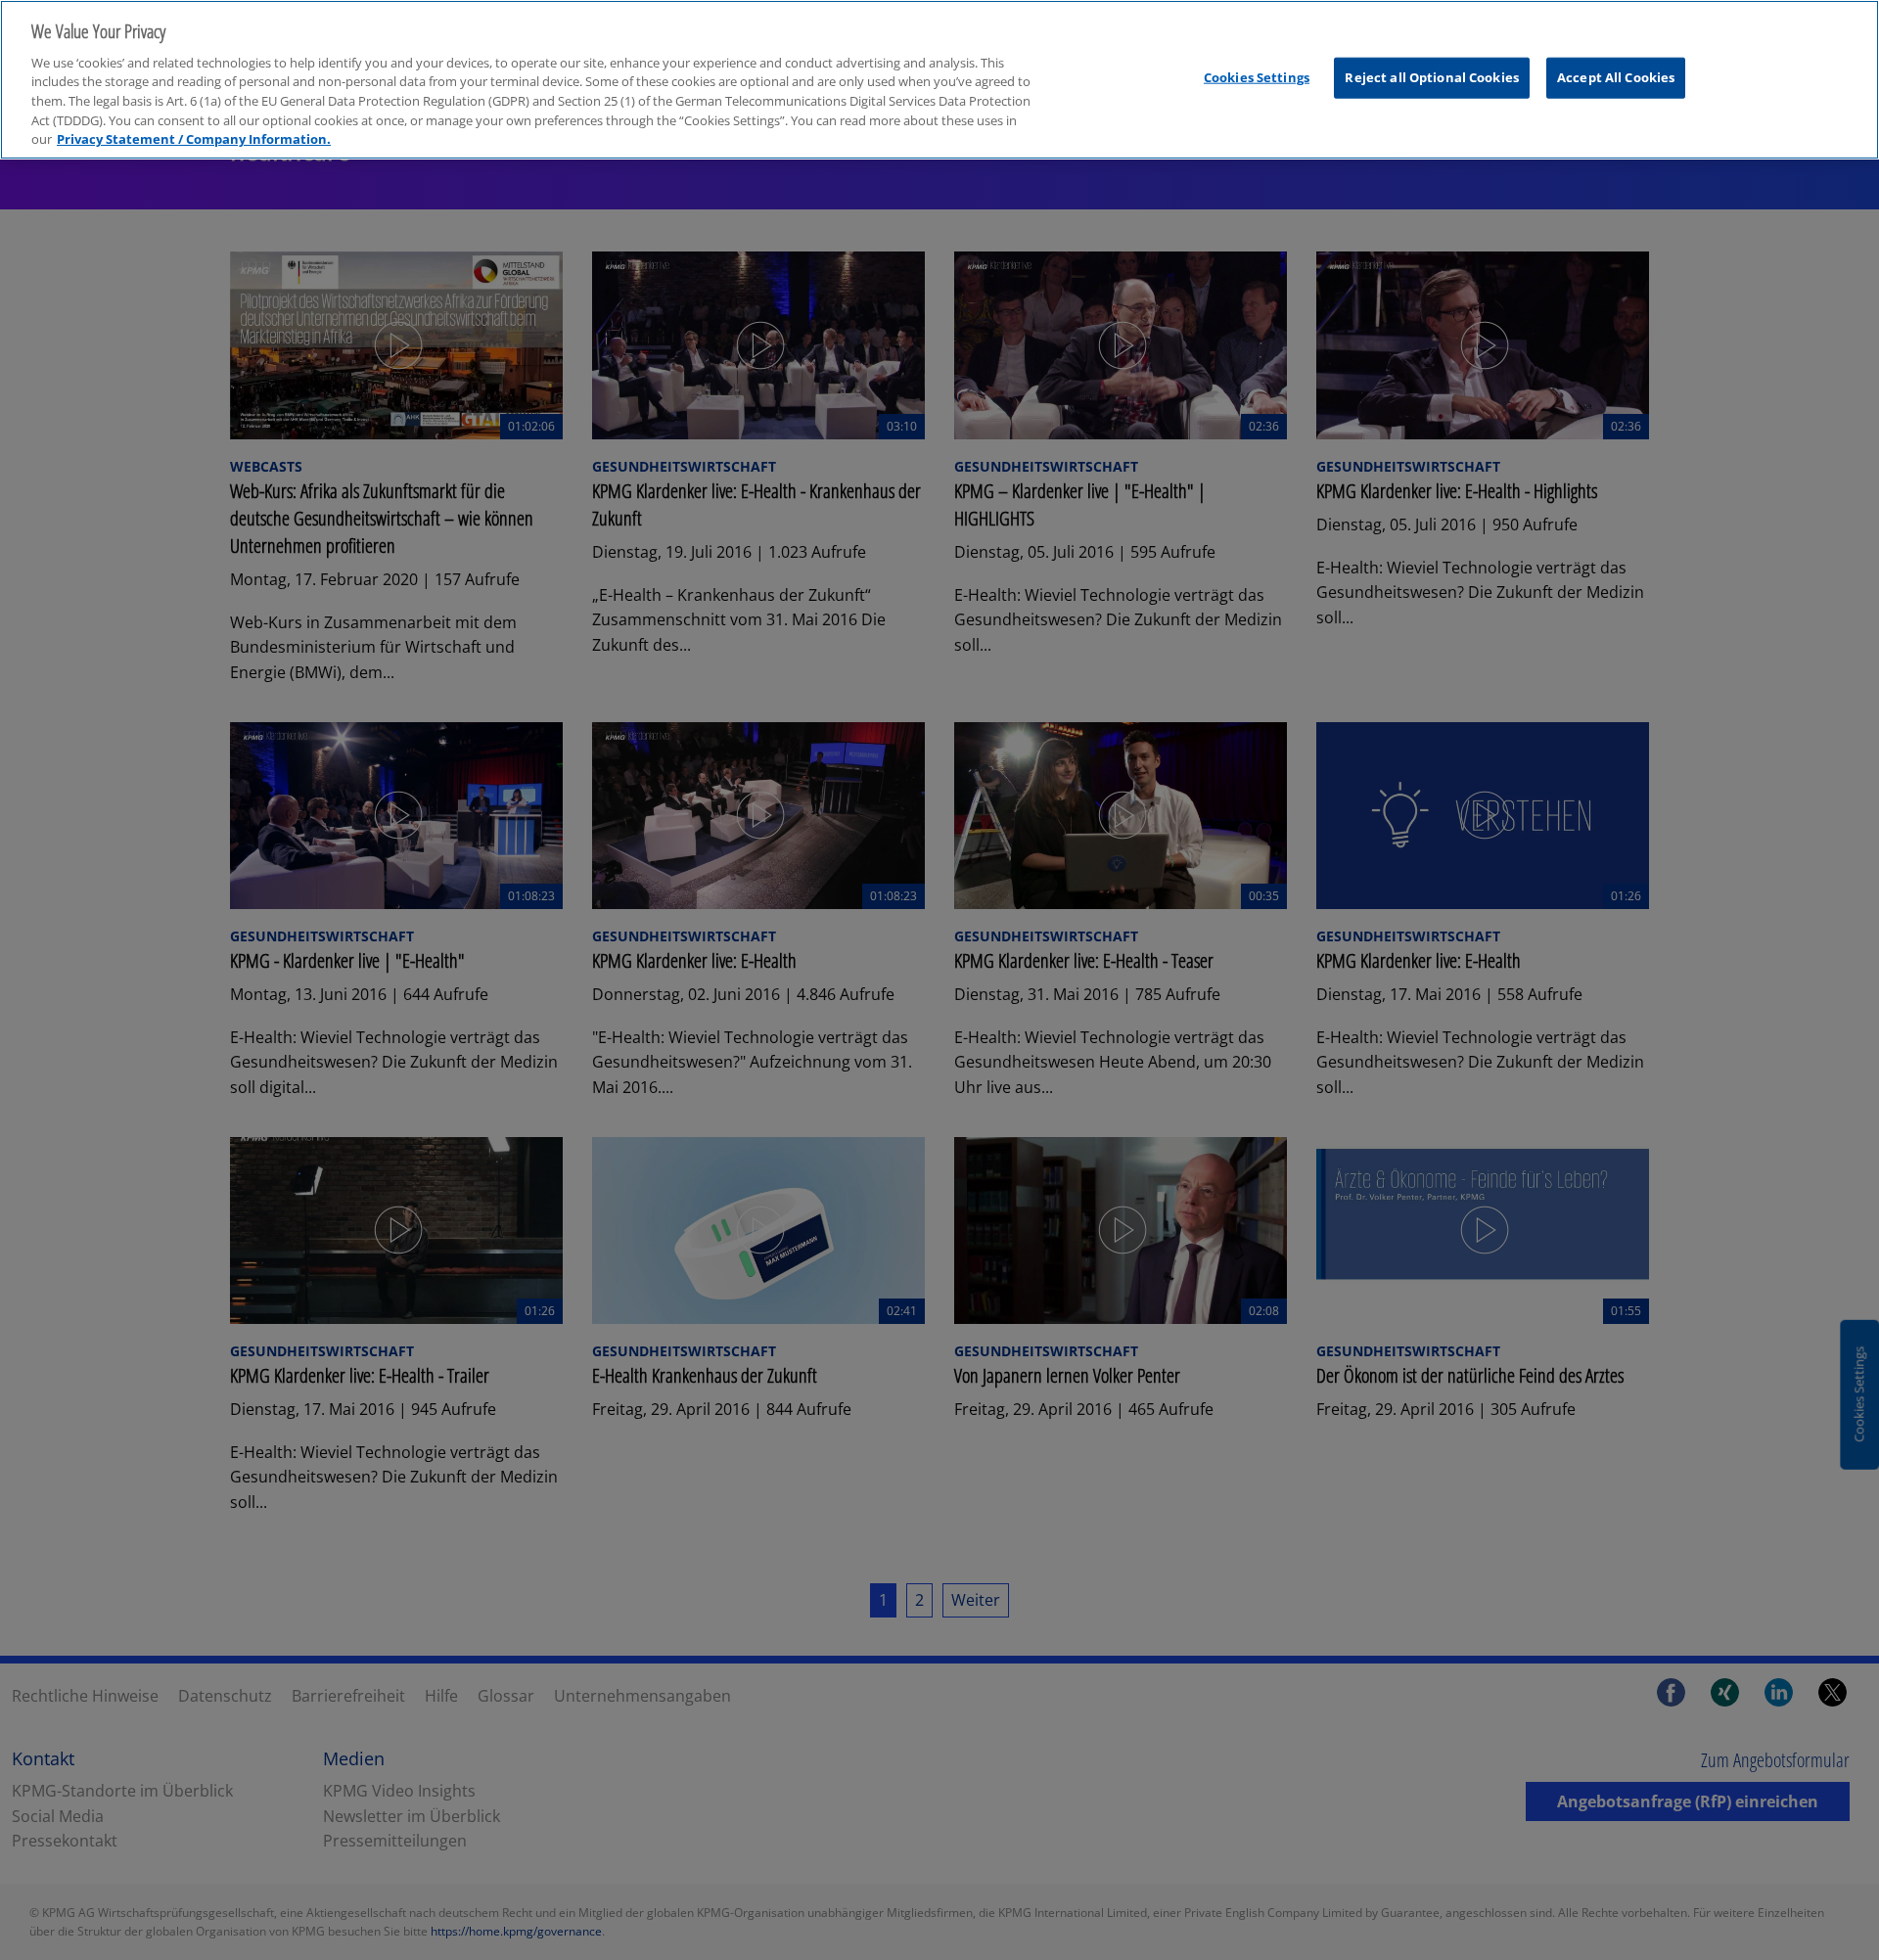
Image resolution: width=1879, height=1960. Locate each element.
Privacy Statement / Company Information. (194, 139)
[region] (939, 80)
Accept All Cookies (1616, 77)
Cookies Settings (1257, 77)
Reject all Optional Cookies (1432, 77)
